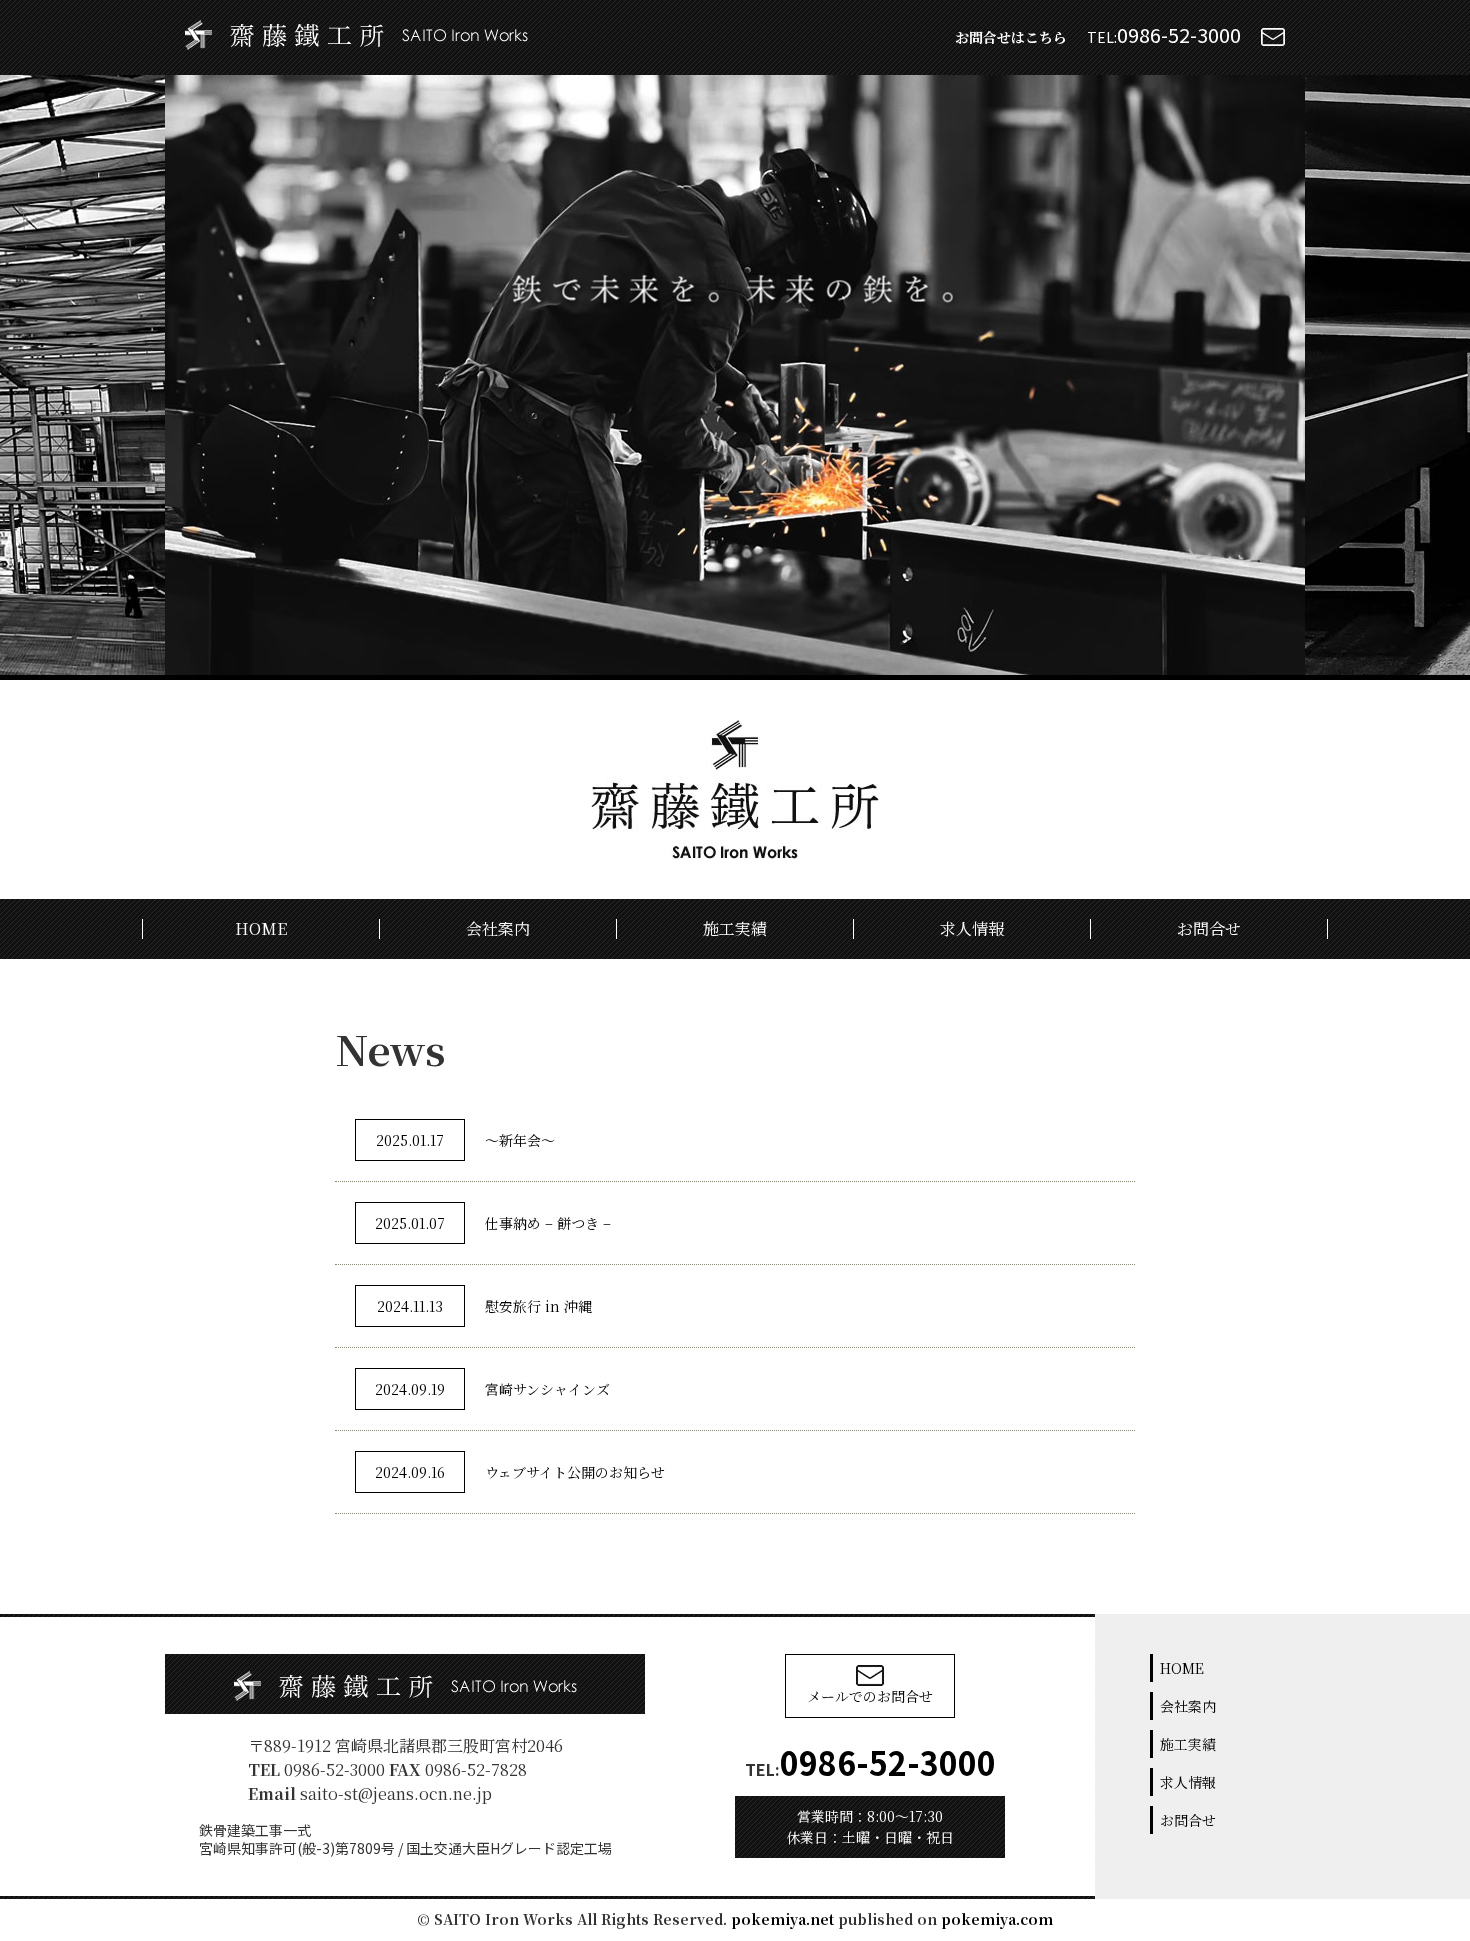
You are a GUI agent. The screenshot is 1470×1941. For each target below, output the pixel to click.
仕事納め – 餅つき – (493, 1223)
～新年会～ (465, 1140)
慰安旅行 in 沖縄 (484, 1306)
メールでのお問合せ (870, 1696)
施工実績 (735, 929)
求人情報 (972, 929)
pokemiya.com (997, 1919)
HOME (261, 929)
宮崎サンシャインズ (492, 1389)
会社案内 (498, 929)
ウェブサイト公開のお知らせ (520, 1472)
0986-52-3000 (1179, 34)
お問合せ (1209, 929)
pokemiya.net (782, 1919)
